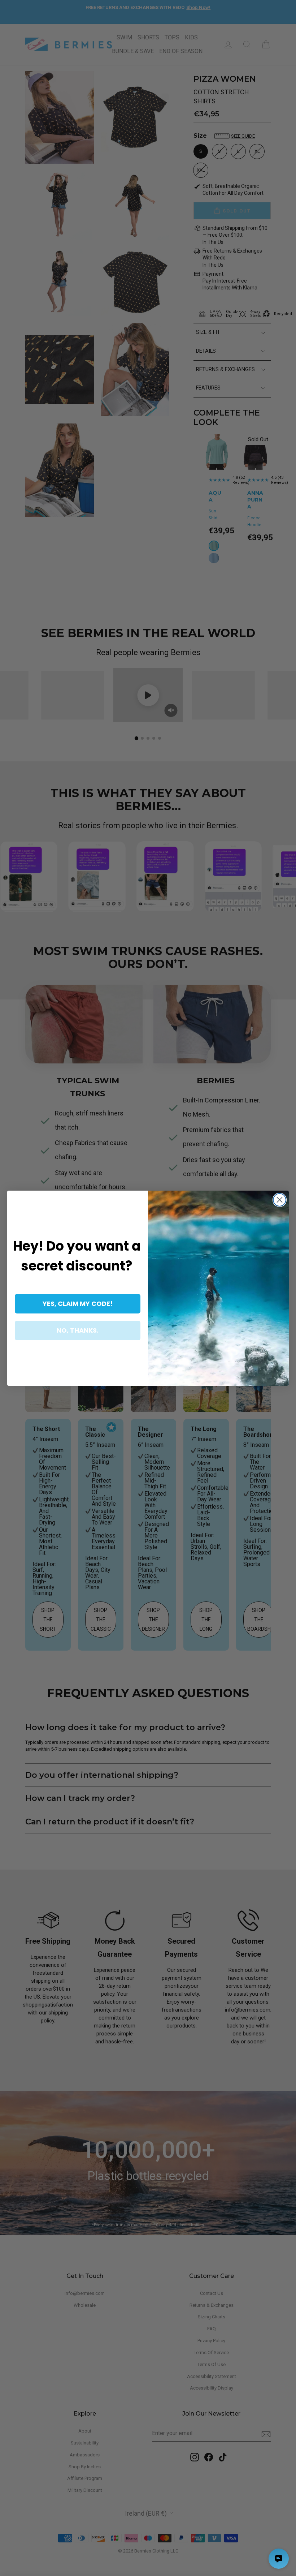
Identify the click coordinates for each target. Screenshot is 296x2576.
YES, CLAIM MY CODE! (78, 1304)
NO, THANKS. (78, 1330)
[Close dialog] (280, 1200)
